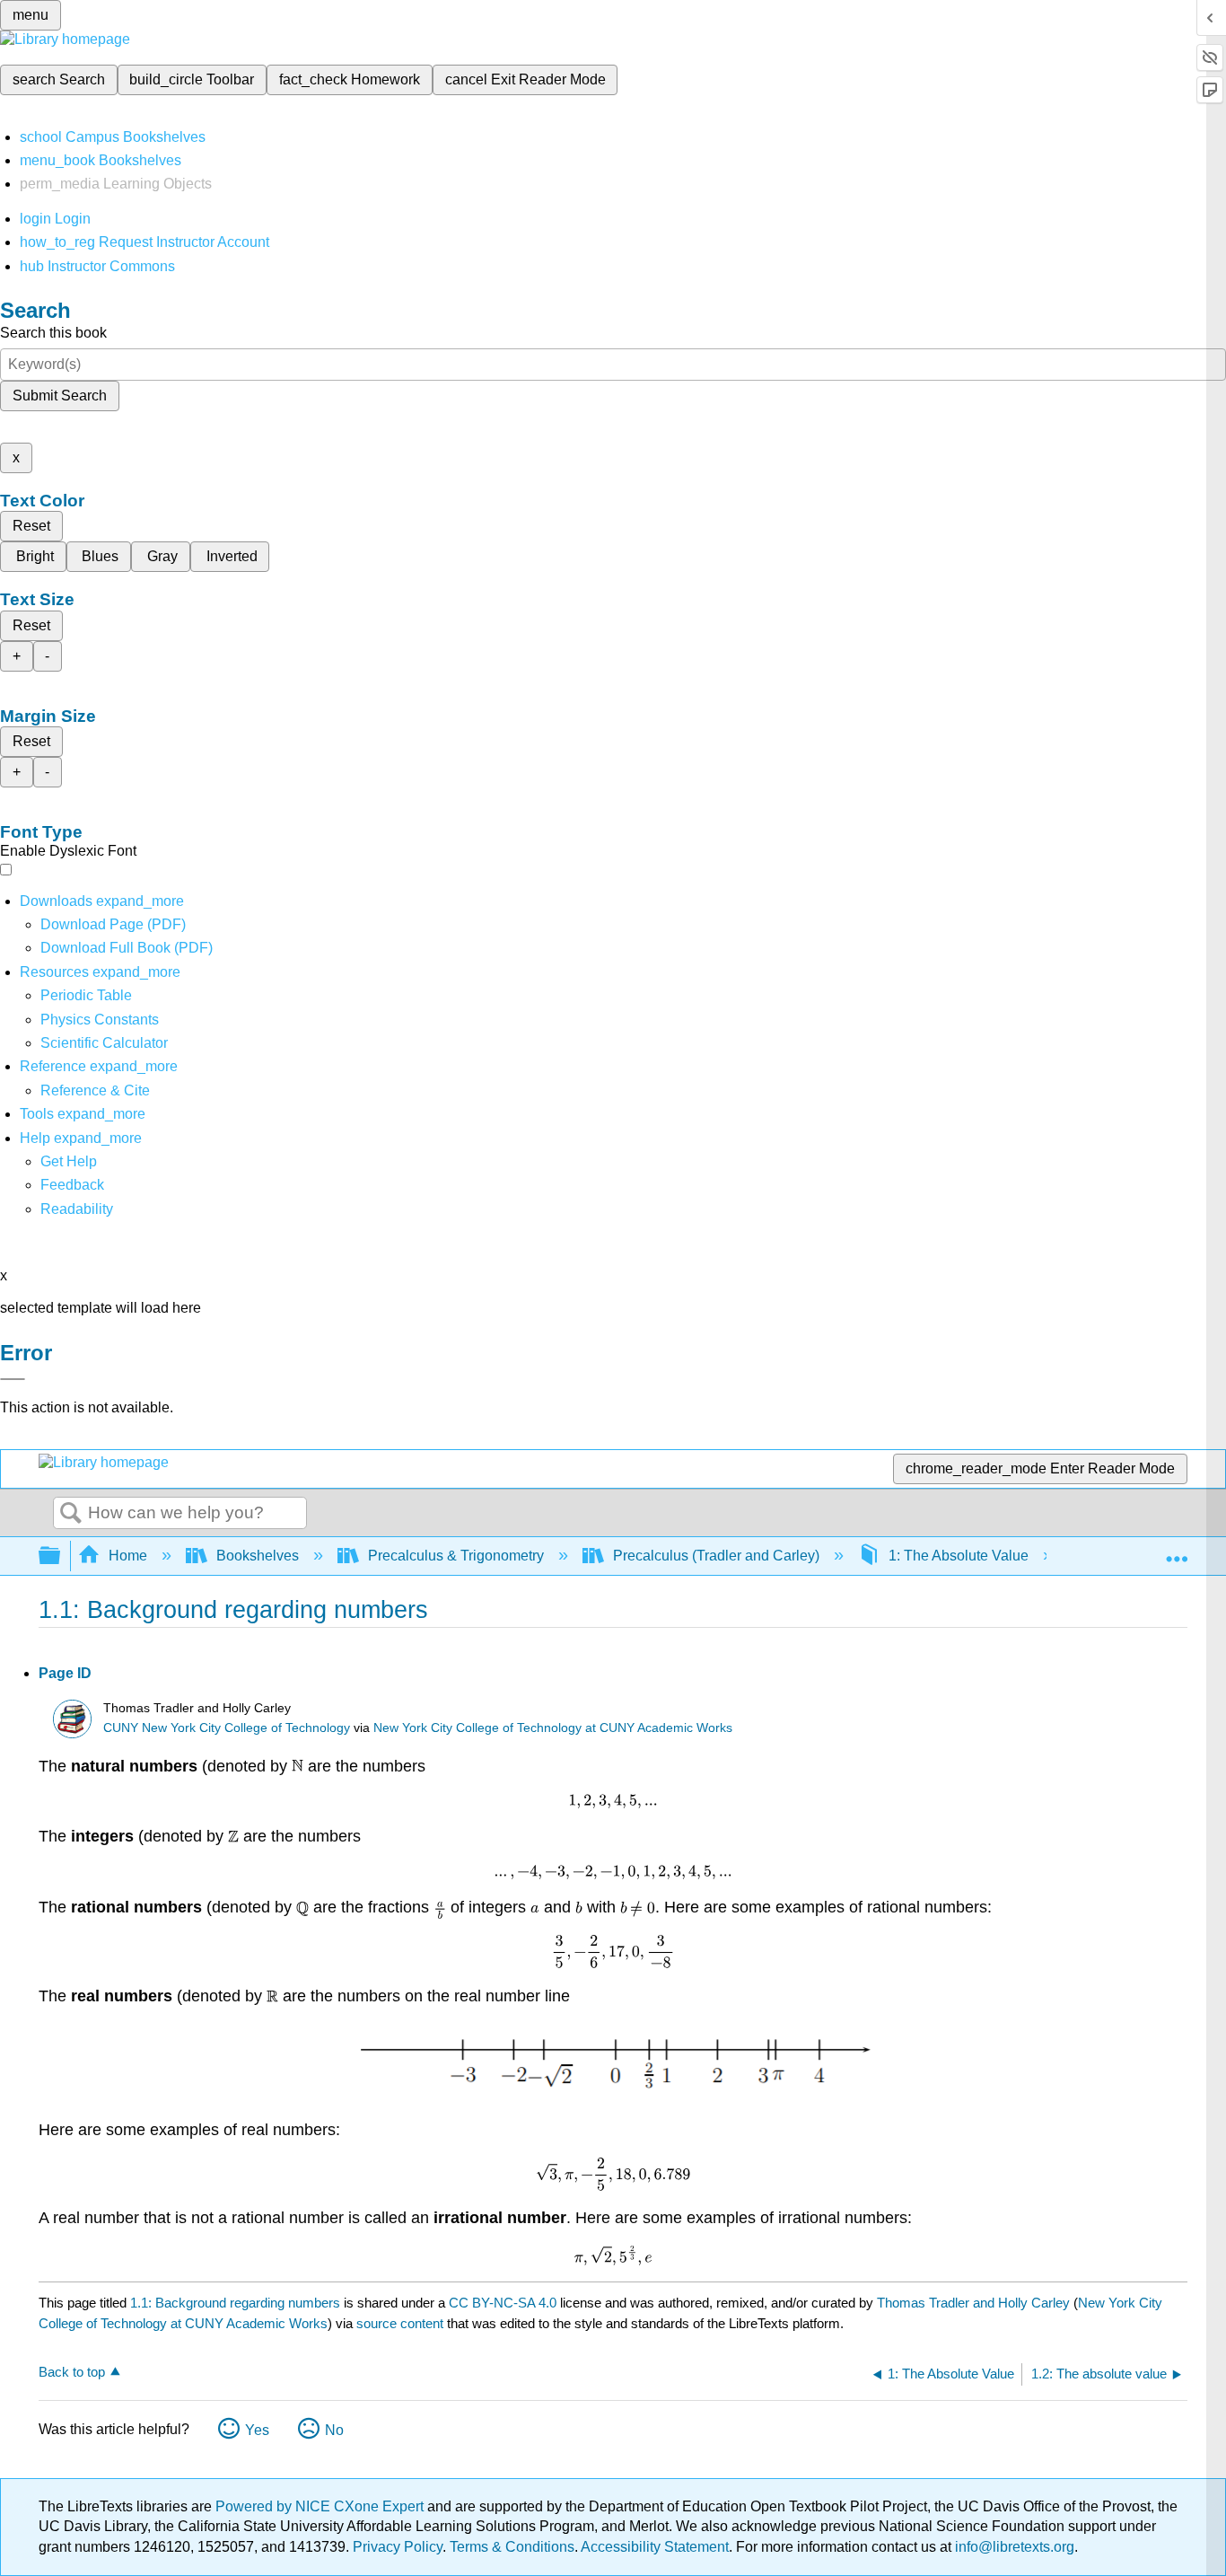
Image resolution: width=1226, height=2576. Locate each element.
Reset (31, 526)
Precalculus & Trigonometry (456, 1556)
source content (400, 2323)
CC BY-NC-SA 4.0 (503, 2303)
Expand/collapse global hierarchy (61, 1556)
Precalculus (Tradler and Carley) (716, 1556)
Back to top (72, 2372)
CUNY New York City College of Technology (227, 1728)
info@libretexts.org (1013, 2547)
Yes (257, 2430)
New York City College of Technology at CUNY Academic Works (553, 1728)
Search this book (53, 333)
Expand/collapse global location (1177, 1551)
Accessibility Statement (655, 2547)
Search (71, 1514)
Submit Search (60, 396)
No (334, 2430)
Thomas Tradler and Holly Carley (973, 2303)
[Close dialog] (13, 1379)
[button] (72, 1185)
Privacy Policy (398, 2547)
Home (128, 1556)
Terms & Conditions (512, 2547)
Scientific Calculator (104, 1043)
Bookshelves (258, 1556)
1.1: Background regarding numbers (235, 2303)
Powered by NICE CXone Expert (321, 2506)
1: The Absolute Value (959, 1556)
